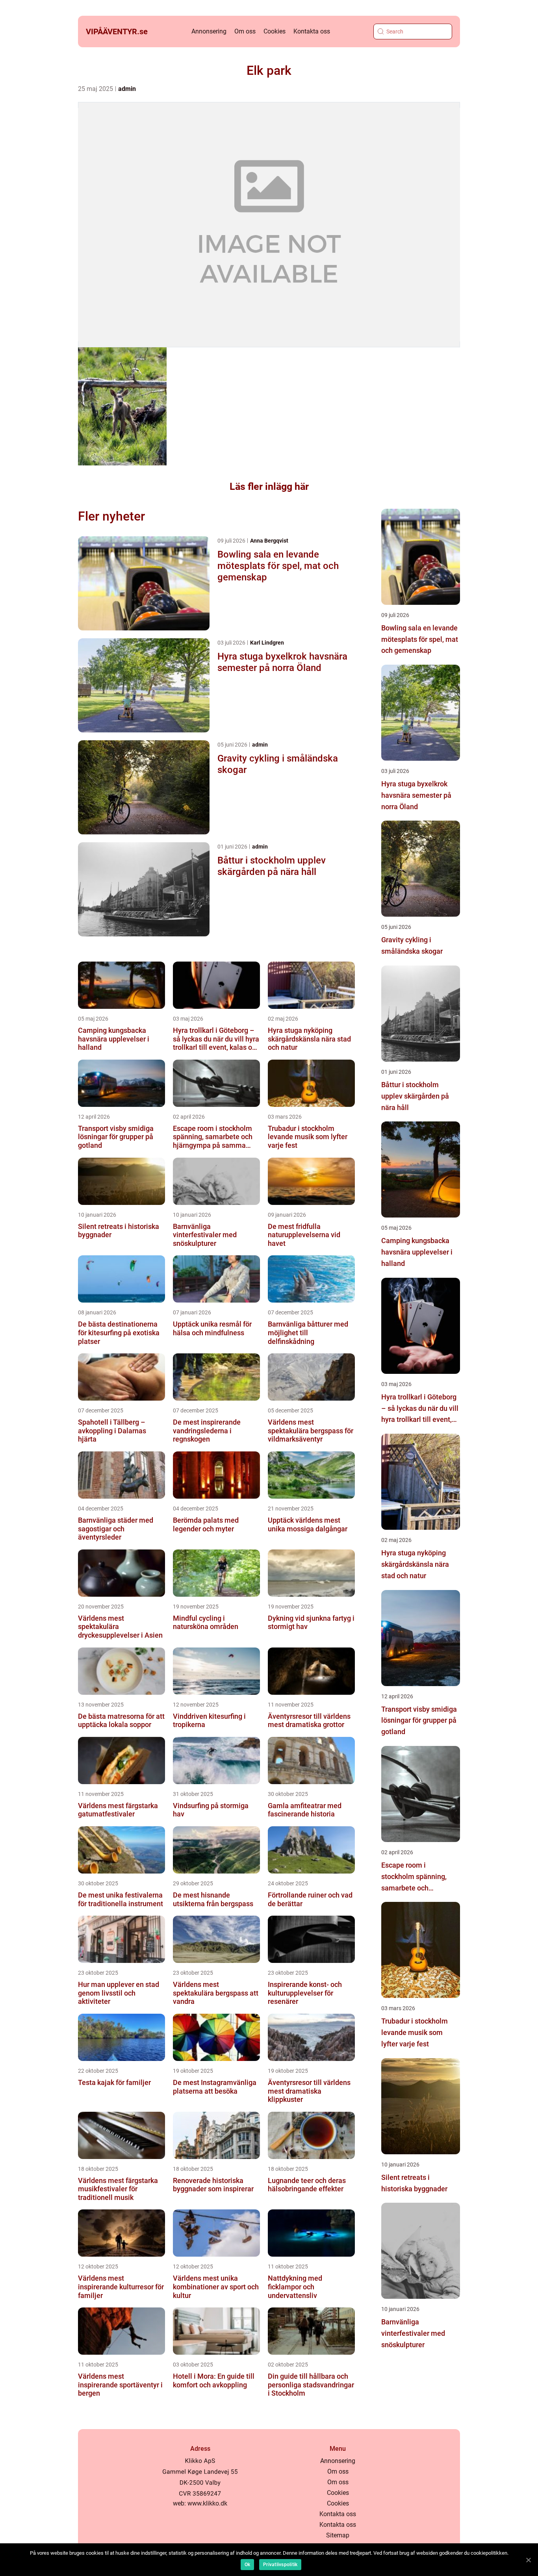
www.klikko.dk (207, 2503)
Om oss (245, 31)
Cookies (275, 31)
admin (127, 89)
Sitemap (338, 2535)
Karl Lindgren (267, 643)
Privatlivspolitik (280, 2565)
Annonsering (209, 31)
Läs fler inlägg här (269, 486)
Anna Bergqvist (269, 541)
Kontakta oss (312, 31)
